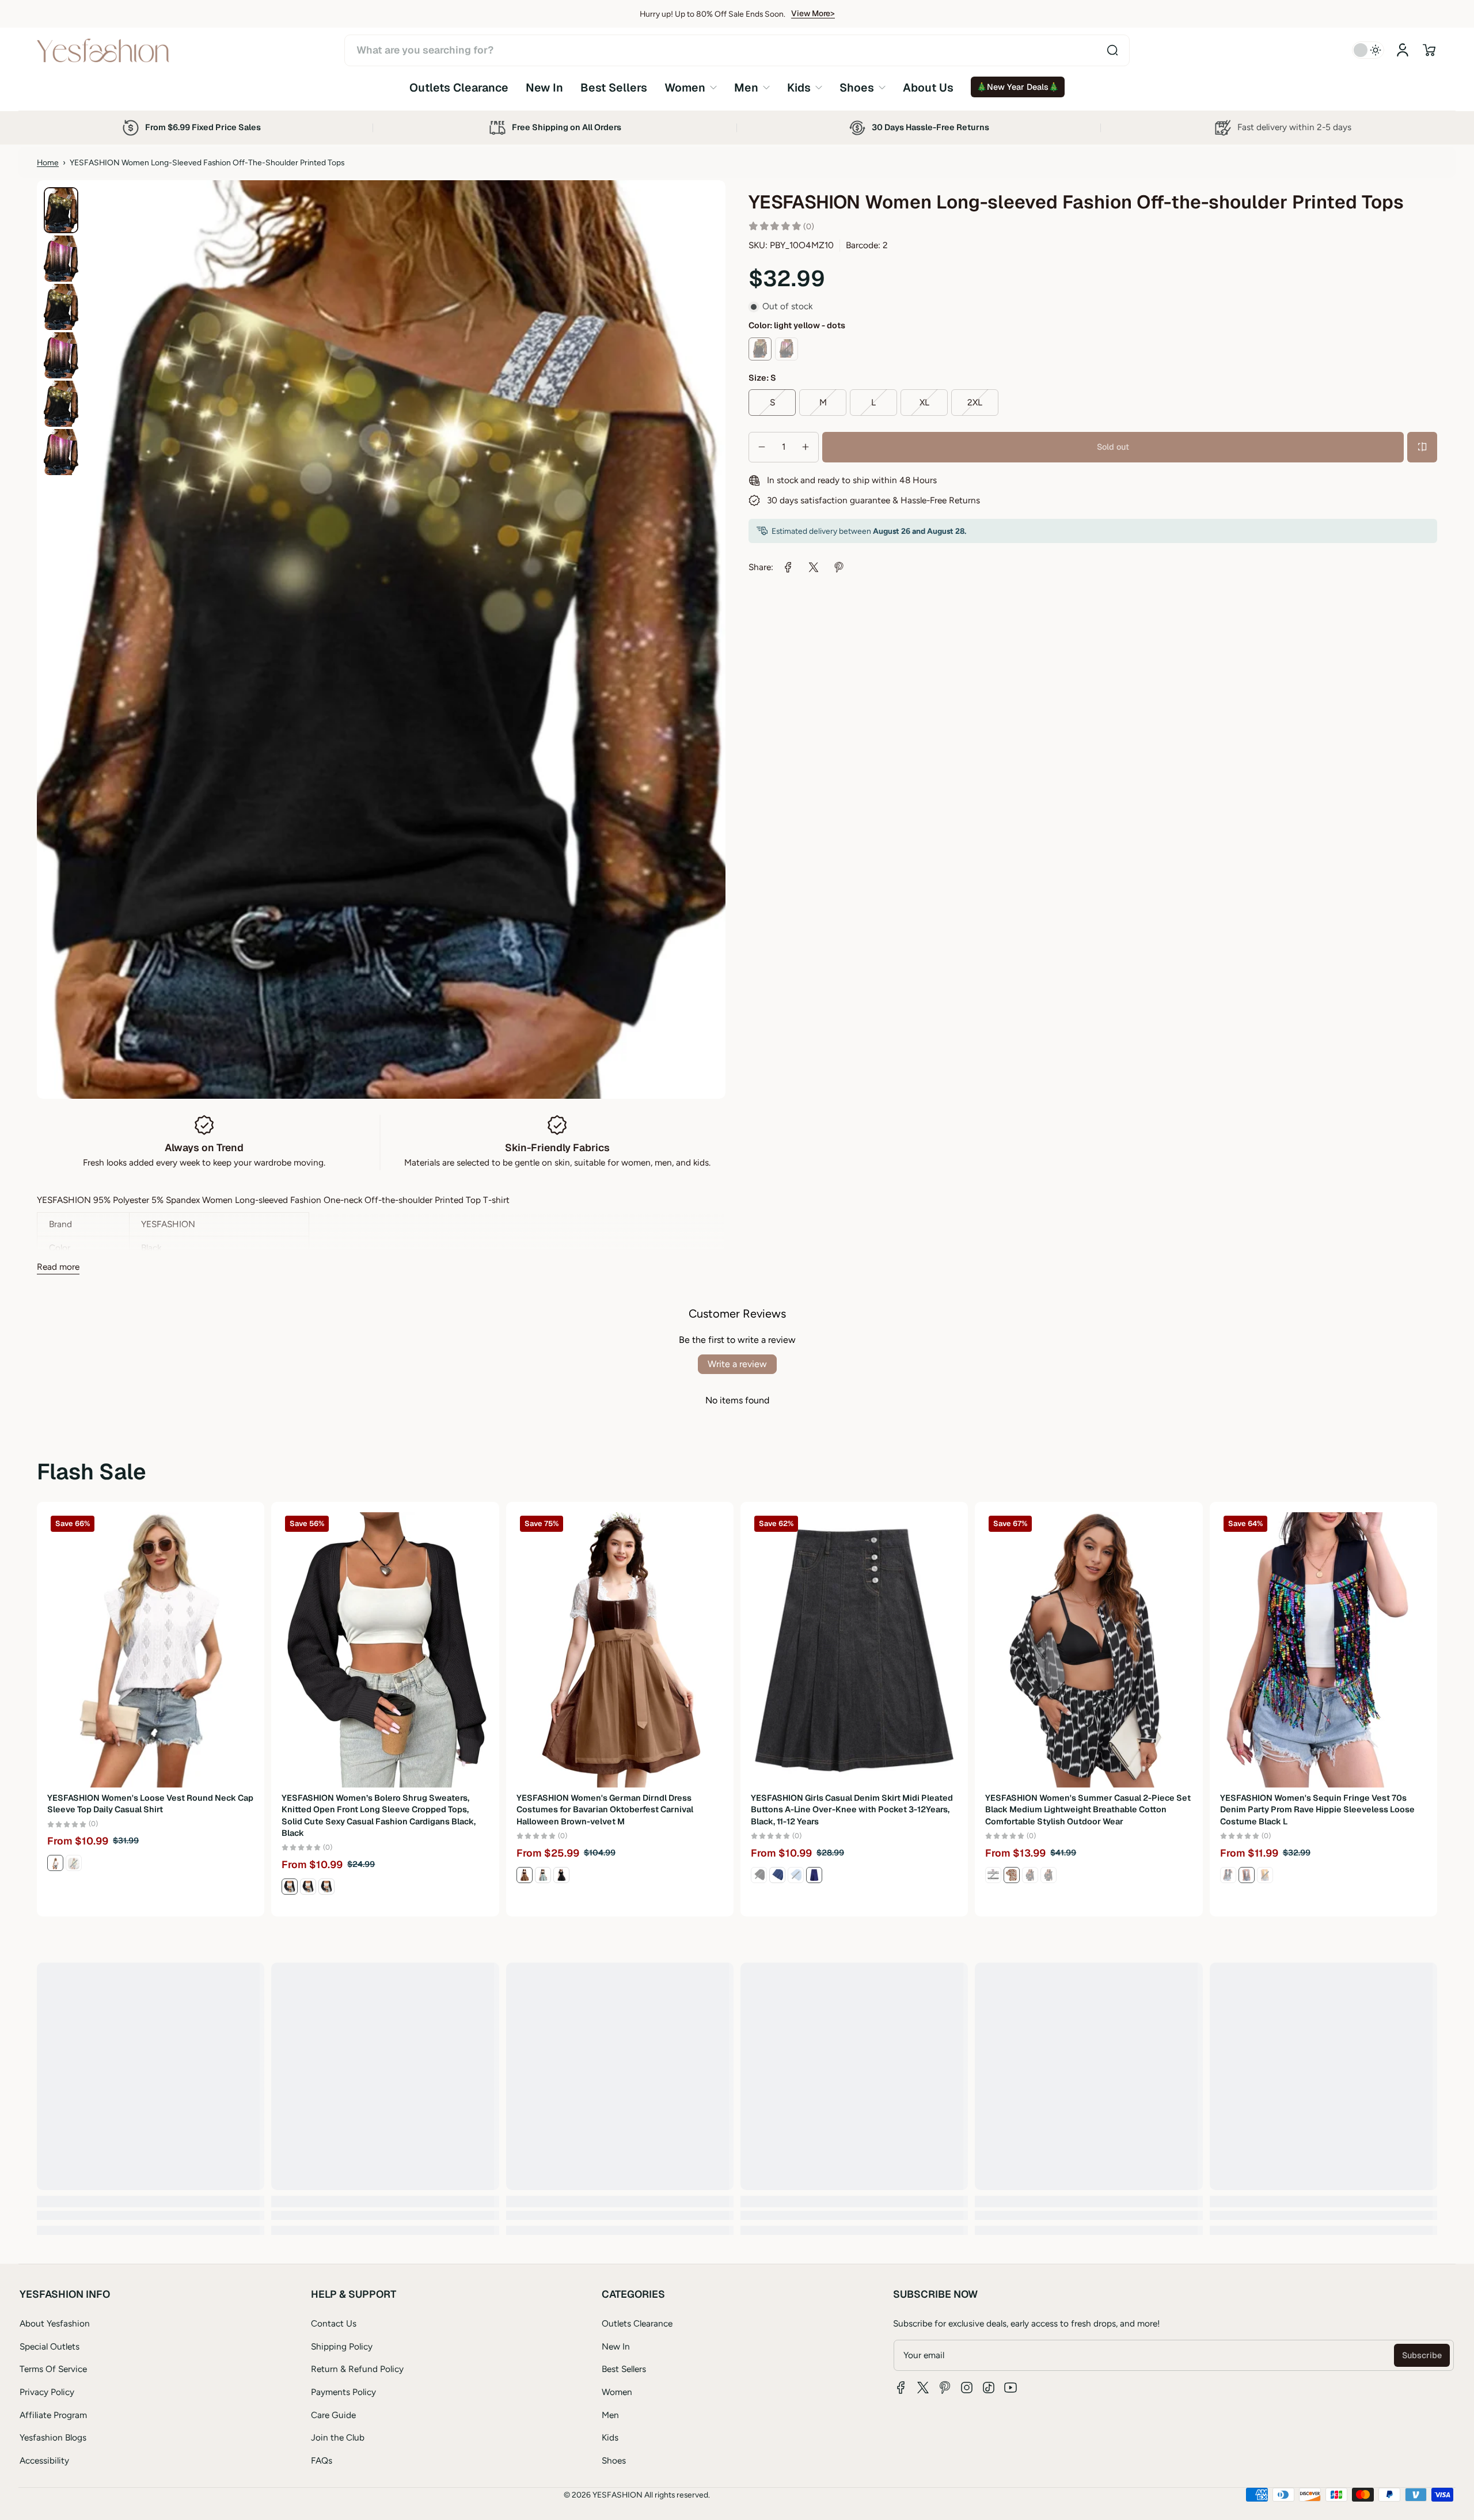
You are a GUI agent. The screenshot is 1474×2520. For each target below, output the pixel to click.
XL (924, 402)
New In (616, 2346)
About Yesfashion (55, 2323)
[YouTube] (1010, 2388)
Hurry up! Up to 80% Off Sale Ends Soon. (713, 14)
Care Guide (333, 2415)
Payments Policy (343, 2392)
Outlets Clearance (637, 2323)
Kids (610, 2437)
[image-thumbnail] (61, 210)
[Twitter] (923, 2388)
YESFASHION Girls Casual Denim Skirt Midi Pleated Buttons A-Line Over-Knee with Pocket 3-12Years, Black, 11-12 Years (852, 1809)
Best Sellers (624, 2369)
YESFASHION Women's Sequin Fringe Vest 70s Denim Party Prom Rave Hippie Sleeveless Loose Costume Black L (1317, 1809)
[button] (1429, 50)
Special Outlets (50, 2346)
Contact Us (334, 2323)
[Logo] (103, 50)
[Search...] (1112, 50)
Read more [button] (58, 1267)
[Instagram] (967, 2388)
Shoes (614, 2460)
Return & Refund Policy (357, 2369)
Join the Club (338, 2437)
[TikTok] (989, 2388)
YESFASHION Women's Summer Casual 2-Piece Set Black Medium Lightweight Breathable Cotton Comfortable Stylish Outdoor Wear (1088, 1809)
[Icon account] (1403, 50)
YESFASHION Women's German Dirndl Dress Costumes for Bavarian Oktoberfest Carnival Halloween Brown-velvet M (605, 1809)
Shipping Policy (342, 2346)
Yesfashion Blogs (53, 2437)
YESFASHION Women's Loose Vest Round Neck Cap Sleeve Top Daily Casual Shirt (150, 1804)
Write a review (737, 1364)
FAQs (322, 2460)
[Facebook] (901, 2388)
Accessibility (44, 2460)
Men (610, 2415)
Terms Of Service (53, 2369)
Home (48, 162)
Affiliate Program (53, 2415)
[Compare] (1422, 447)
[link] (691, 87)
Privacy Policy (47, 2392)
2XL (975, 402)
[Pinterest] (945, 2388)
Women (617, 2392)
